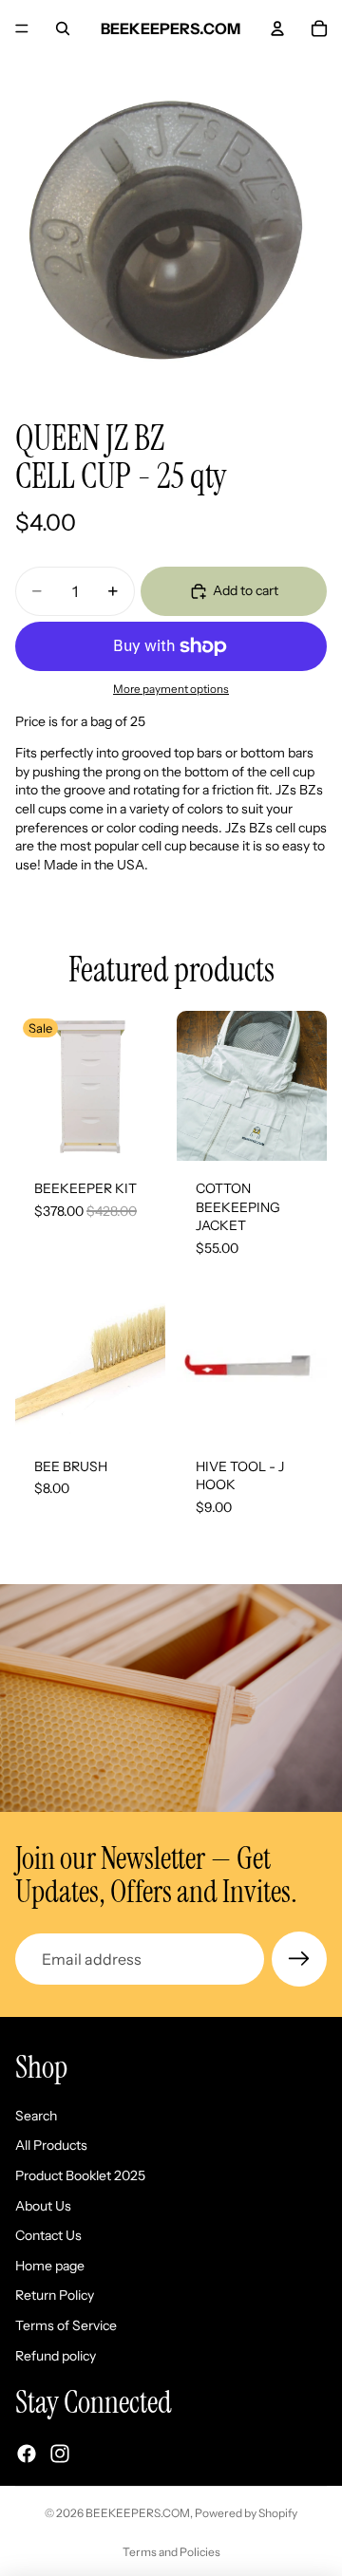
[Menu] (22, 28)
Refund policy (56, 2356)
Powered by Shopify (246, 2513)
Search (36, 2116)
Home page (50, 2266)
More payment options (171, 689)
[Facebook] (27, 2454)
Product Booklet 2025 (80, 2175)
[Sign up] (299, 1959)
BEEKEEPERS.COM (138, 2513)
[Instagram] (60, 2454)
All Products (51, 2146)
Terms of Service (66, 2325)
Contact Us (48, 2235)
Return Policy (55, 2296)
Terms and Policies (171, 2552)
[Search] (63, 28)
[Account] (277, 28)
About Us (43, 2206)
